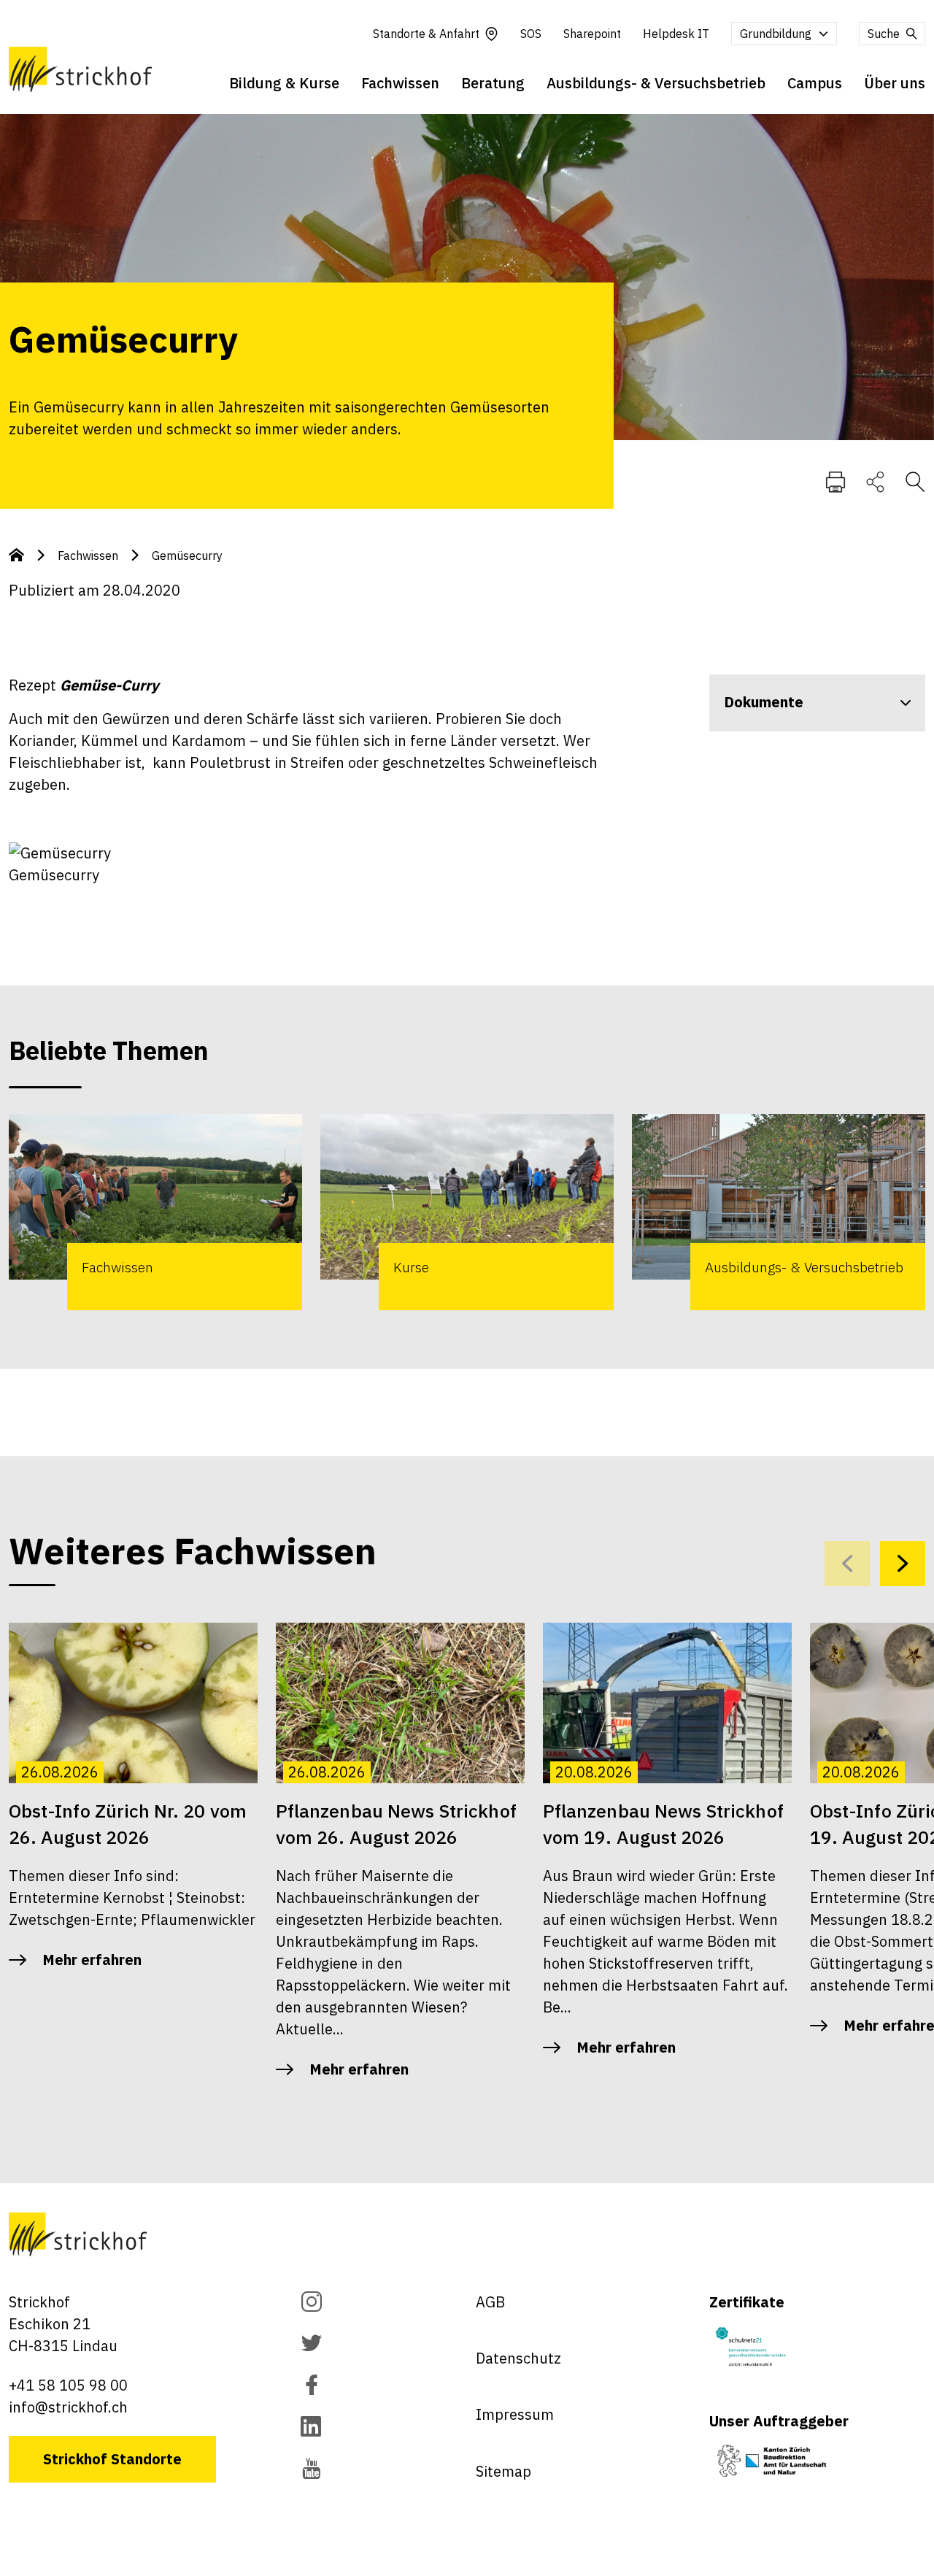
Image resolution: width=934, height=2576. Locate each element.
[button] (903, 1564)
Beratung (493, 83)
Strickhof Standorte (112, 2459)
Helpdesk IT (676, 34)
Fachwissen (400, 83)
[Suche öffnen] (915, 481)
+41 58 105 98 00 (68, 2385)
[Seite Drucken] (835, 481)
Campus (815, 83)
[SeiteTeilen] (875, 481)
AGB (490, 2302)
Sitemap (503, 2471)
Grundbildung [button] (776, 34)
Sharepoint (592, 34)
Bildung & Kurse (284, 83)
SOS (531, 34)
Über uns (895, 83)
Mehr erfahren (92, 1960)
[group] (155, 1212)
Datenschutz (518, 2358)
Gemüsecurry (187, 555)
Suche (884, 34)
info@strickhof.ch (68, 2407)
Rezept (84, 685)
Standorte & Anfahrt (426, 34)
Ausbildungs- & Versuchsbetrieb (656, 83)
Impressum (515, 2414)
